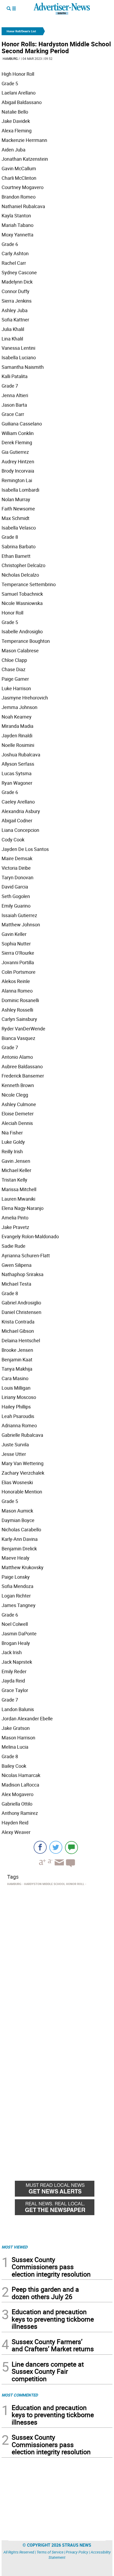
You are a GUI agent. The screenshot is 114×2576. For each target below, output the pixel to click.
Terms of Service (50, 2552)
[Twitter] (56, 1847)
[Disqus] (57, 1960)
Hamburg (10, 59)
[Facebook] (40, 1847)
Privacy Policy (77, 2552)
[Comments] (71, 1847)
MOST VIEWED (15, 2247)
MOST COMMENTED (20, 2395)
